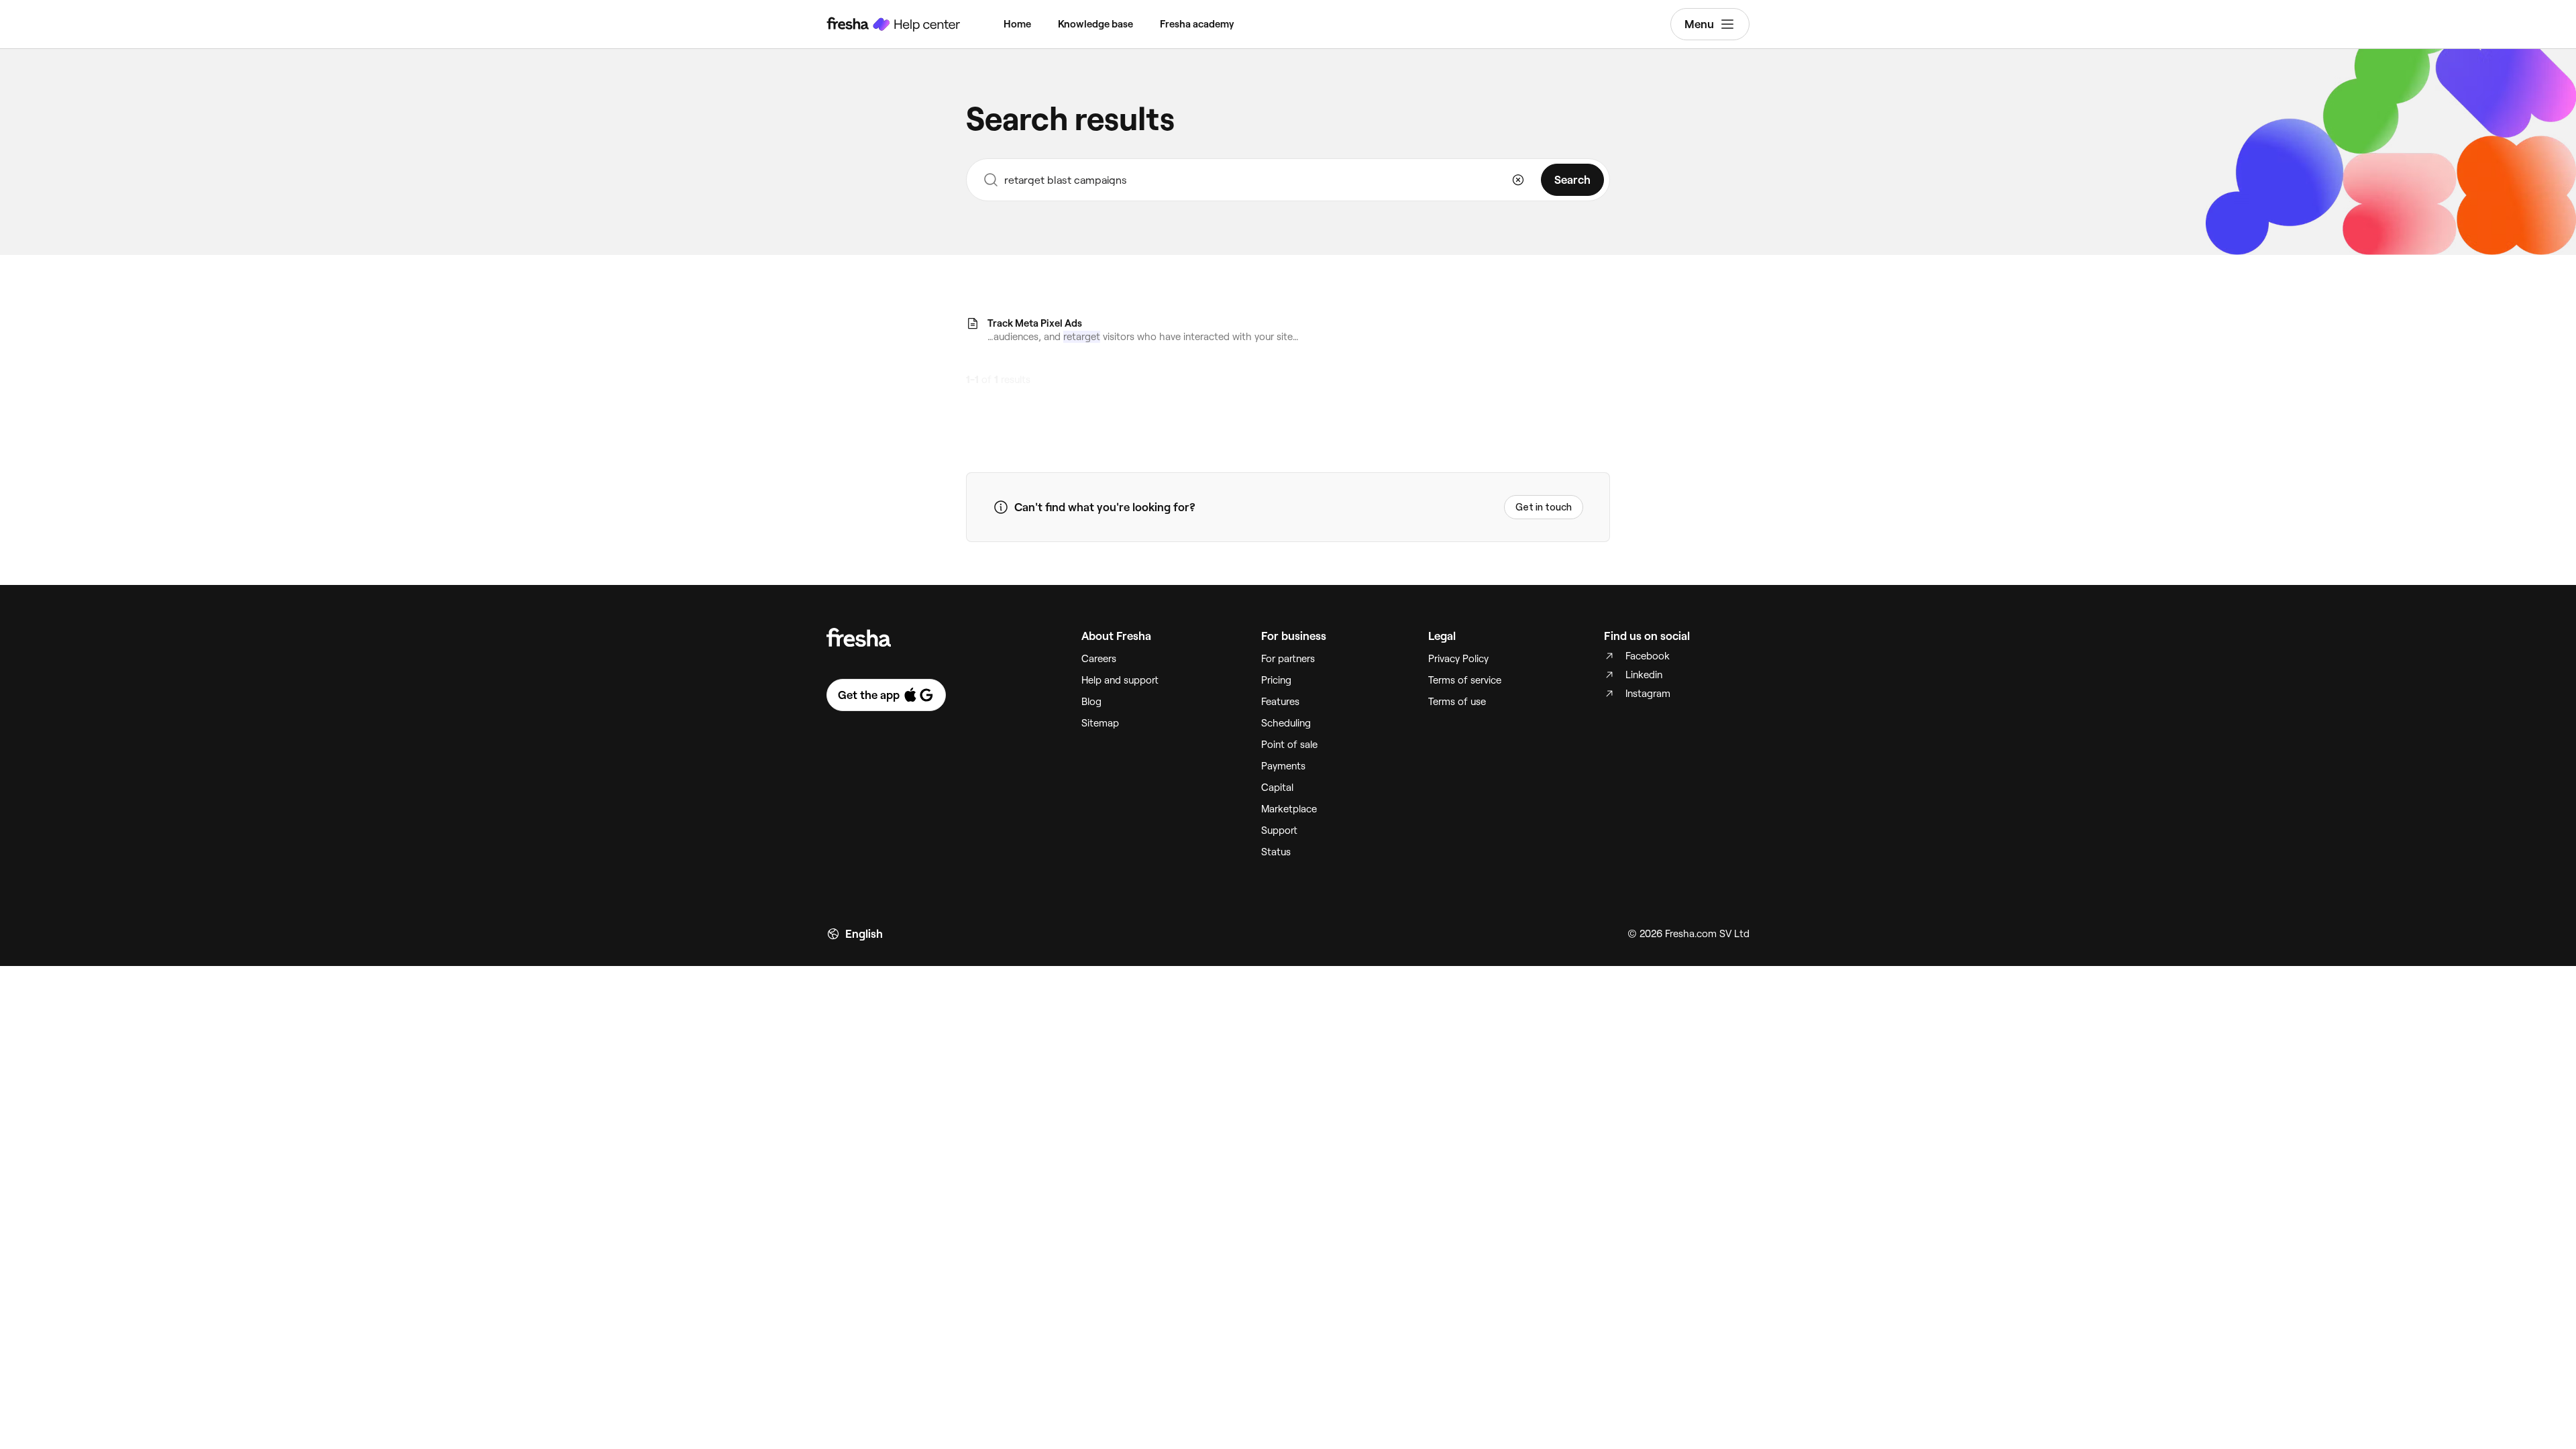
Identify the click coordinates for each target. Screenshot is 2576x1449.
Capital (1277, 788)
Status (1276, 852)
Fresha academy (1197, 24)
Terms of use (1457, 702)
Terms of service (1465, 680)
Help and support (1120, 680)
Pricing (1276, 680)
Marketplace (1289, 809)
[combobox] (1288, 180)
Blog (1091, 702)
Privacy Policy (1458, 659)
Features (1280, 702)
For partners (1288, 659)
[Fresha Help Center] (894, 24)
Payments (1283, 766)
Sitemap (1100, 723)
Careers (1099, 659)
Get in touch (1544, 507)
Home (1017, 24)
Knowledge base (1095, 24)
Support (1279, 830)
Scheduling (1286, 723)
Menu (1699, 24)
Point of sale (1289, 745)
